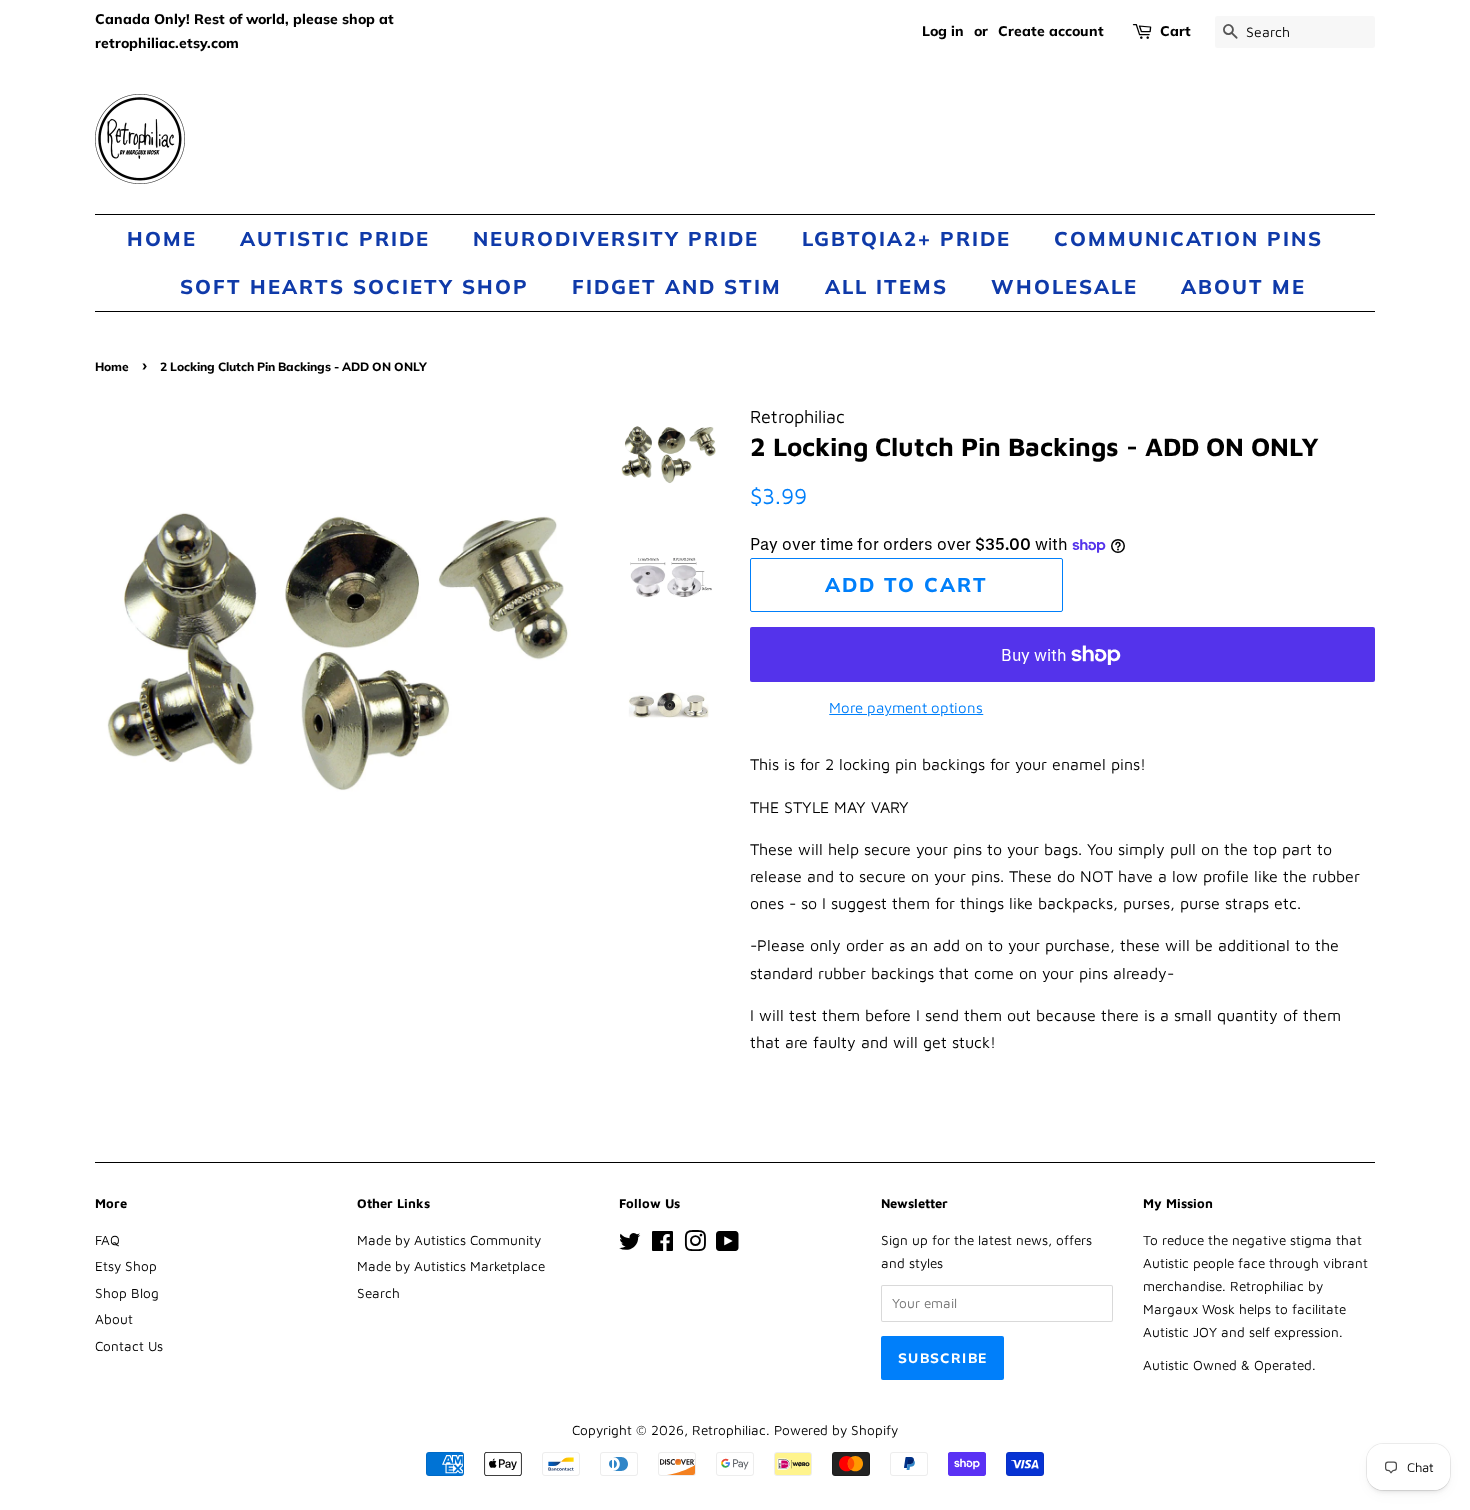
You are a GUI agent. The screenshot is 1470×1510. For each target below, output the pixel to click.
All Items (886, 286)
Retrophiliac (729, 1430)
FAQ (107, 1240)
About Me (1243, 286)
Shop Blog (127, 1293)
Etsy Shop (126, 1266)
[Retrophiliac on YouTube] (727, 1245)
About (114, 1319)
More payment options (906, 707)
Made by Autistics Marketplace (451, 1266)
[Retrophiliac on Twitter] (630, 1245)
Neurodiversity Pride (616, 238)
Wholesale (1064, 286)
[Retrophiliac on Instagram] (695, 1245)
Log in (943, 31)
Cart (1175, 31)
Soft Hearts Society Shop (354, 286)
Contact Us (129, 1346)
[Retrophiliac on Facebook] (662, 1245)
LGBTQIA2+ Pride (906, 238)
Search (378, 1293)
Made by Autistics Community (449, 1240)
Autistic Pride (335, 238)
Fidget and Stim (677, 286)
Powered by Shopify (836, 1430)
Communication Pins (1188, 238)
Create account (1051, 31)
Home (162, 238)
